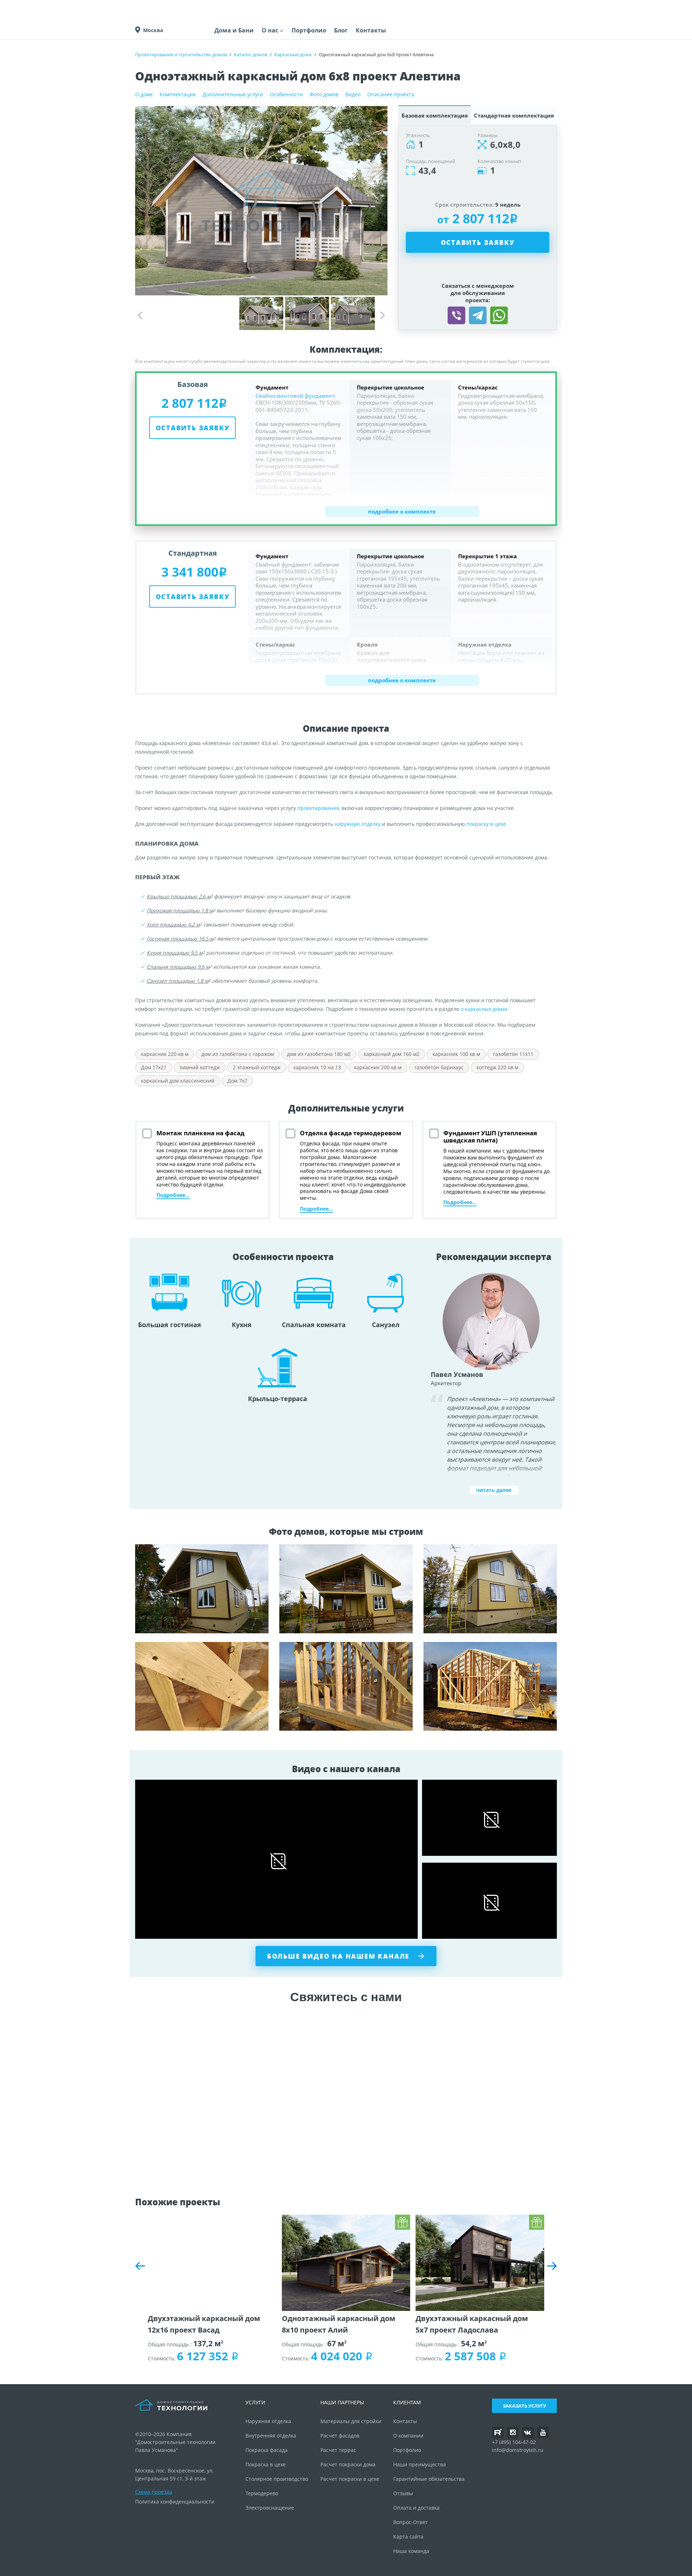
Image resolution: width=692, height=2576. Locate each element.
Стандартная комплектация (514, 115)
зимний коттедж (200, 1067)
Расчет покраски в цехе (350, 2479)
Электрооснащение (270, 2508)
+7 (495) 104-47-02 (514, 2442)
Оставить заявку (478, 242)
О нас (270, 30)
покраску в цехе (486, 824)
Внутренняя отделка (271, 2436)
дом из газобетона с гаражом (238, 1054)
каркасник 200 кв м (378, 1067)
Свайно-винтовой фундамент (295, 396)
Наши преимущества (420, 2464)
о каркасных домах (484, 1009)
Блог (341, 30)
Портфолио (309, 30)
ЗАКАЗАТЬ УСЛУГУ (524, 2406)
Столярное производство (277, 2479)
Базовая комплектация (435, 115)
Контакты (371, 30)
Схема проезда (154, 2492)
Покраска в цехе (266, 2464)
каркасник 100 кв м (456, 1054)
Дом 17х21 (154, 1067)
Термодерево (262, 2493)
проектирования (318, 808)
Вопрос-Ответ (411, 2522)
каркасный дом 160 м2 (392, 1054)
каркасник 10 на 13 (317, 1067)
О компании (408, 2436)
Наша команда (411, 2551)
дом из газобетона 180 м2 (319, 1054)
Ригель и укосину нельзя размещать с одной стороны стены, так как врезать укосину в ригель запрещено (346, 1589)
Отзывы (403, 2493)
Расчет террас (338, 2450)
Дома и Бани (234, 30)
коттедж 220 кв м (497, 1067)
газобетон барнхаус (439, 1067)
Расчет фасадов (340, 2436)
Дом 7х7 (237, 1081)
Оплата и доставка (416, 2508)
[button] (383, 316)
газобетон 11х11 (513, 1054)
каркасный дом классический (178, 1081)
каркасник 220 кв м (165, 1054)
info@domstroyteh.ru (518, 2450)
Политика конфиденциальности (175, 2502)
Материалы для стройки (351, 2421)
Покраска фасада (267, 2450)
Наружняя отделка (268, 2421)
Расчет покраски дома (348, 2464)
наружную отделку (358, 824)
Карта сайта (408, 2537)
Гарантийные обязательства (429, 2479)
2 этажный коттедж (257, 1067)
